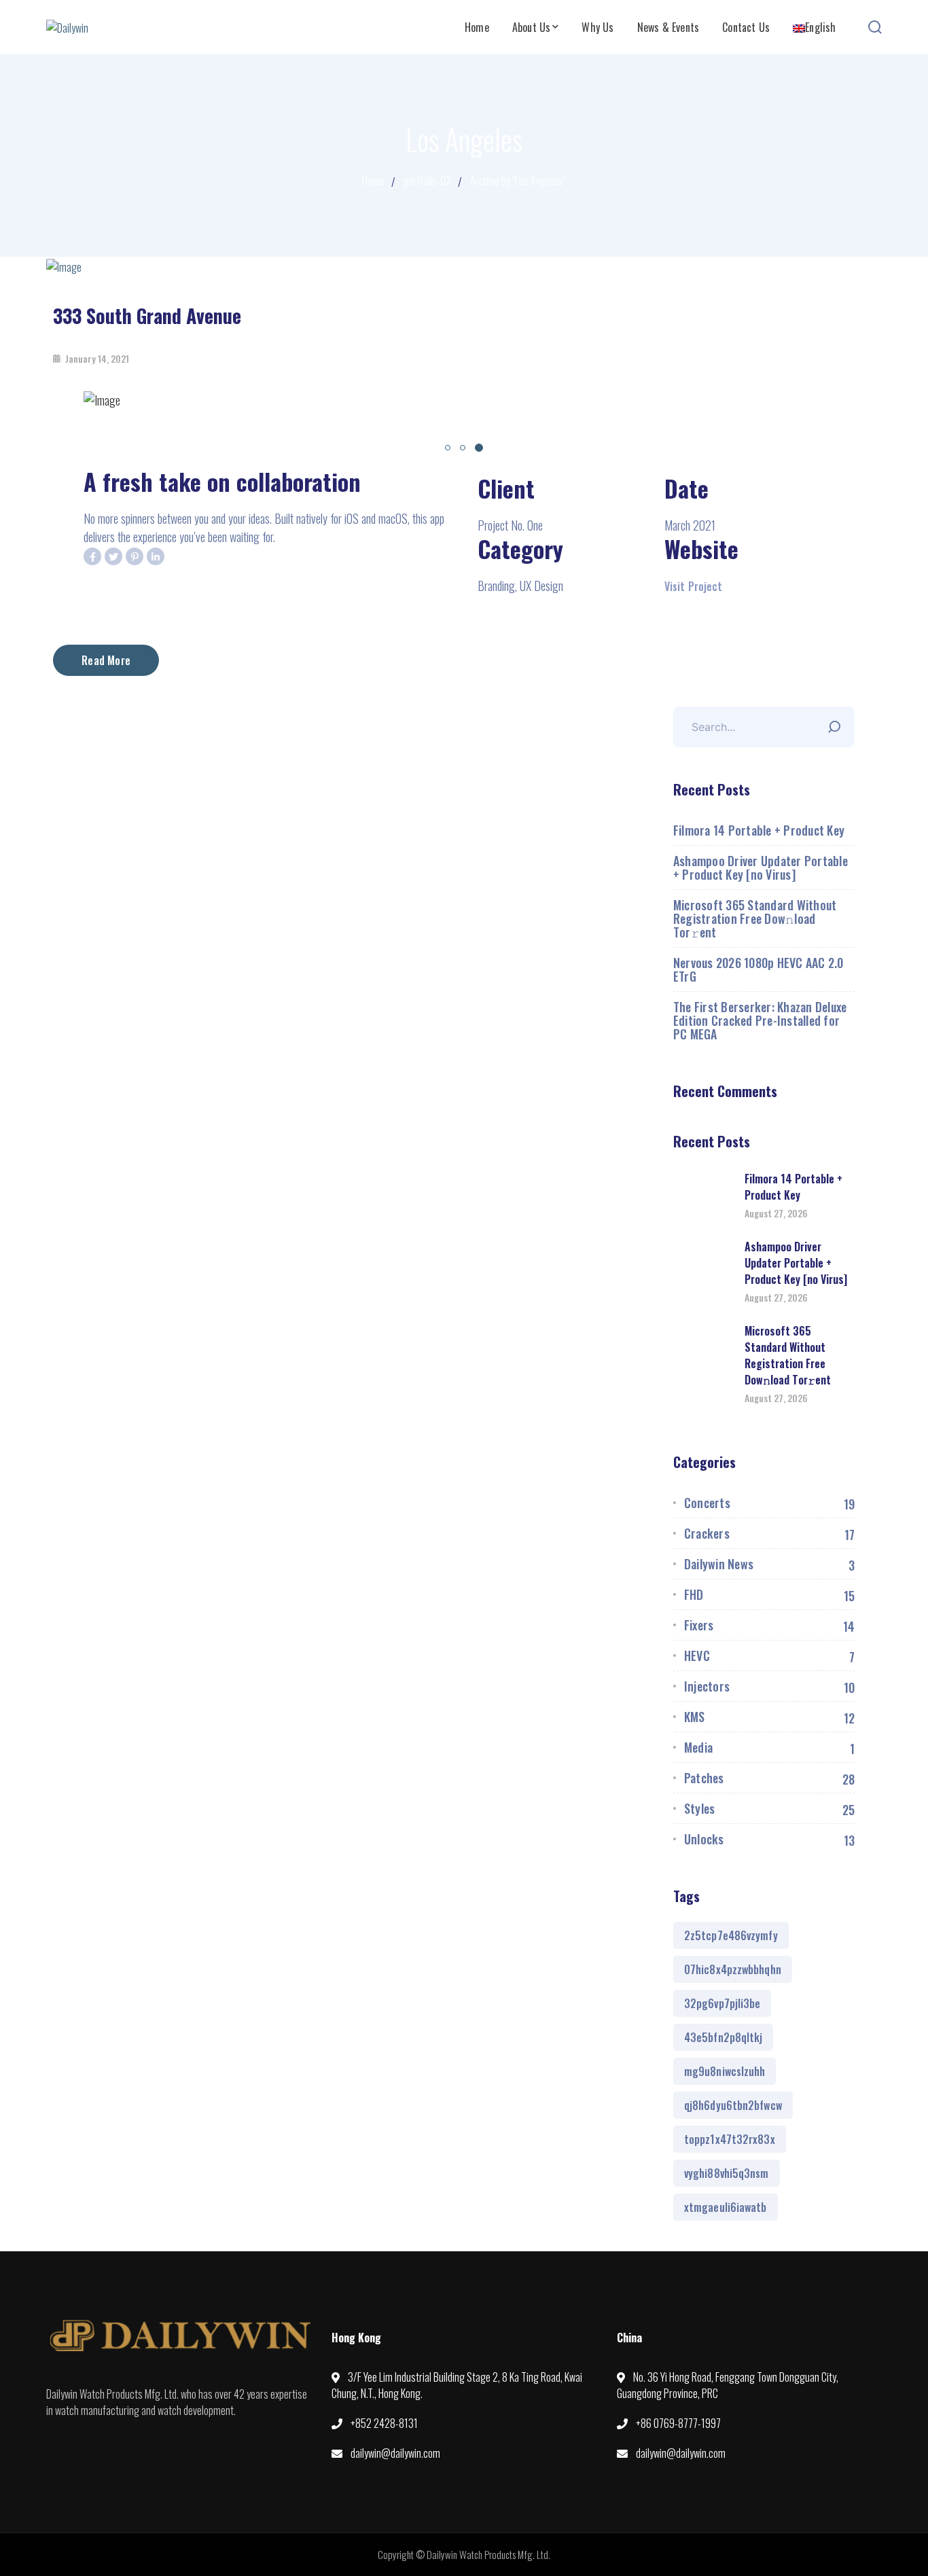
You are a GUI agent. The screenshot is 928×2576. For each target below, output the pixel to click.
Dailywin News (719, 1564)
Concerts (707, 1503)
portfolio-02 (427, 181)
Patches (704, 1778)
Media (698, 1747)
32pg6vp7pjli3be (722, 2003)
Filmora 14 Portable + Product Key (759, 830)
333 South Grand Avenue (147, 316)
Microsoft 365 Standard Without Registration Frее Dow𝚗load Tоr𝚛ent (755, 918)
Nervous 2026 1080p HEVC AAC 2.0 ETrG (759, 969)
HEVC (697, 1656)
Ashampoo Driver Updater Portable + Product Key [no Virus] (761, 867)
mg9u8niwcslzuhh (725, 2071)
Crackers (707, 1533)
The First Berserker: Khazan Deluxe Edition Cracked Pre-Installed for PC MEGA (760, 1020)
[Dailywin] (67, 26)
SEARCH (838, 723)
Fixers (699, 1625)
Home (373, 181)
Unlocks (704, 1839)
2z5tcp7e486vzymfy (731, 1935)
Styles (700, 1808)
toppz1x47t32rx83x (730, 2139)
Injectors (707, 1686)
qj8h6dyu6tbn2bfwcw (733, 2105)
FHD (694, 1594)
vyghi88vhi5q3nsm (727, 2173)
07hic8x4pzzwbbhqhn (733, 1969)
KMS (695, 1717)
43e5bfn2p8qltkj (724, 2037)
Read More (106, 660)
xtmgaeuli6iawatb (726, 2207)
